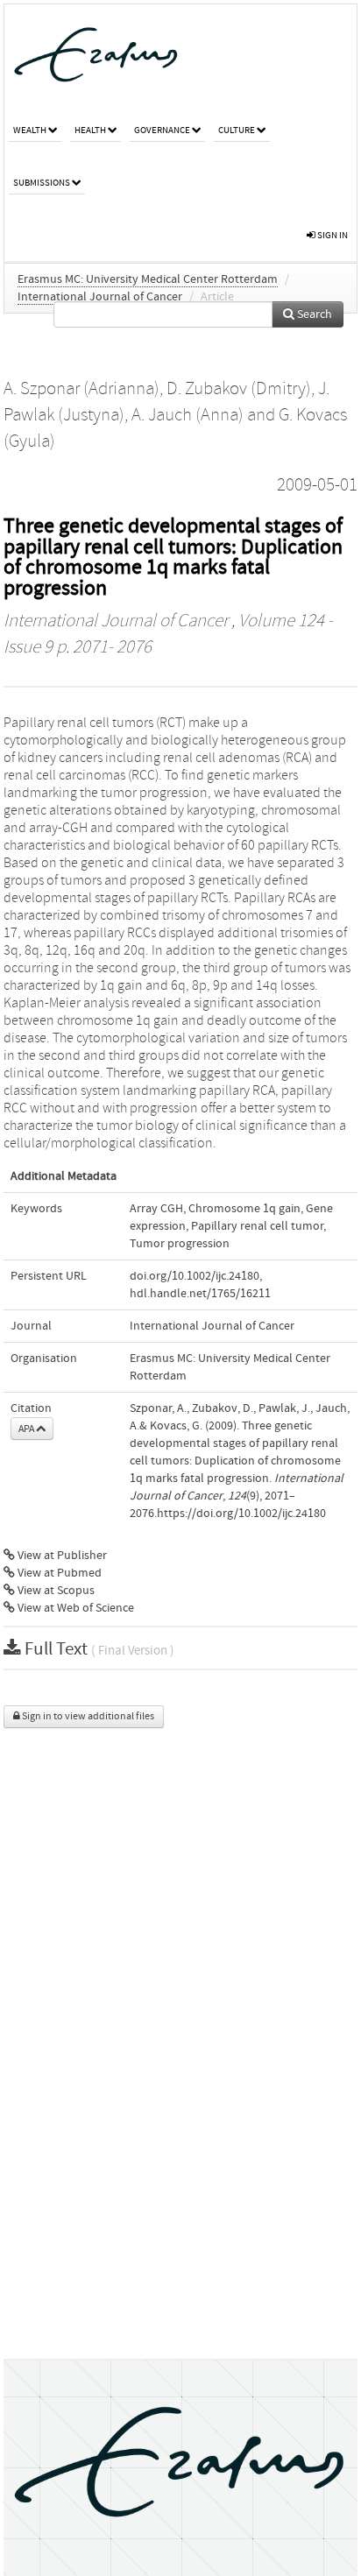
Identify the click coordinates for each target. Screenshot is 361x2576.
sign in (332, 235)
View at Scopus (55, 1591)
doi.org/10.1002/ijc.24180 (195, 1276)
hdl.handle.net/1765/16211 (200, 1294)
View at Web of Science (74, 1608)
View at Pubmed (58, 1573)
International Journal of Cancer (100, 297)
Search (313, 314)
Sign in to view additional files (87, 1716)
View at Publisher (61, 1556)
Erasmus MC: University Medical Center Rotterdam (148, 279)
